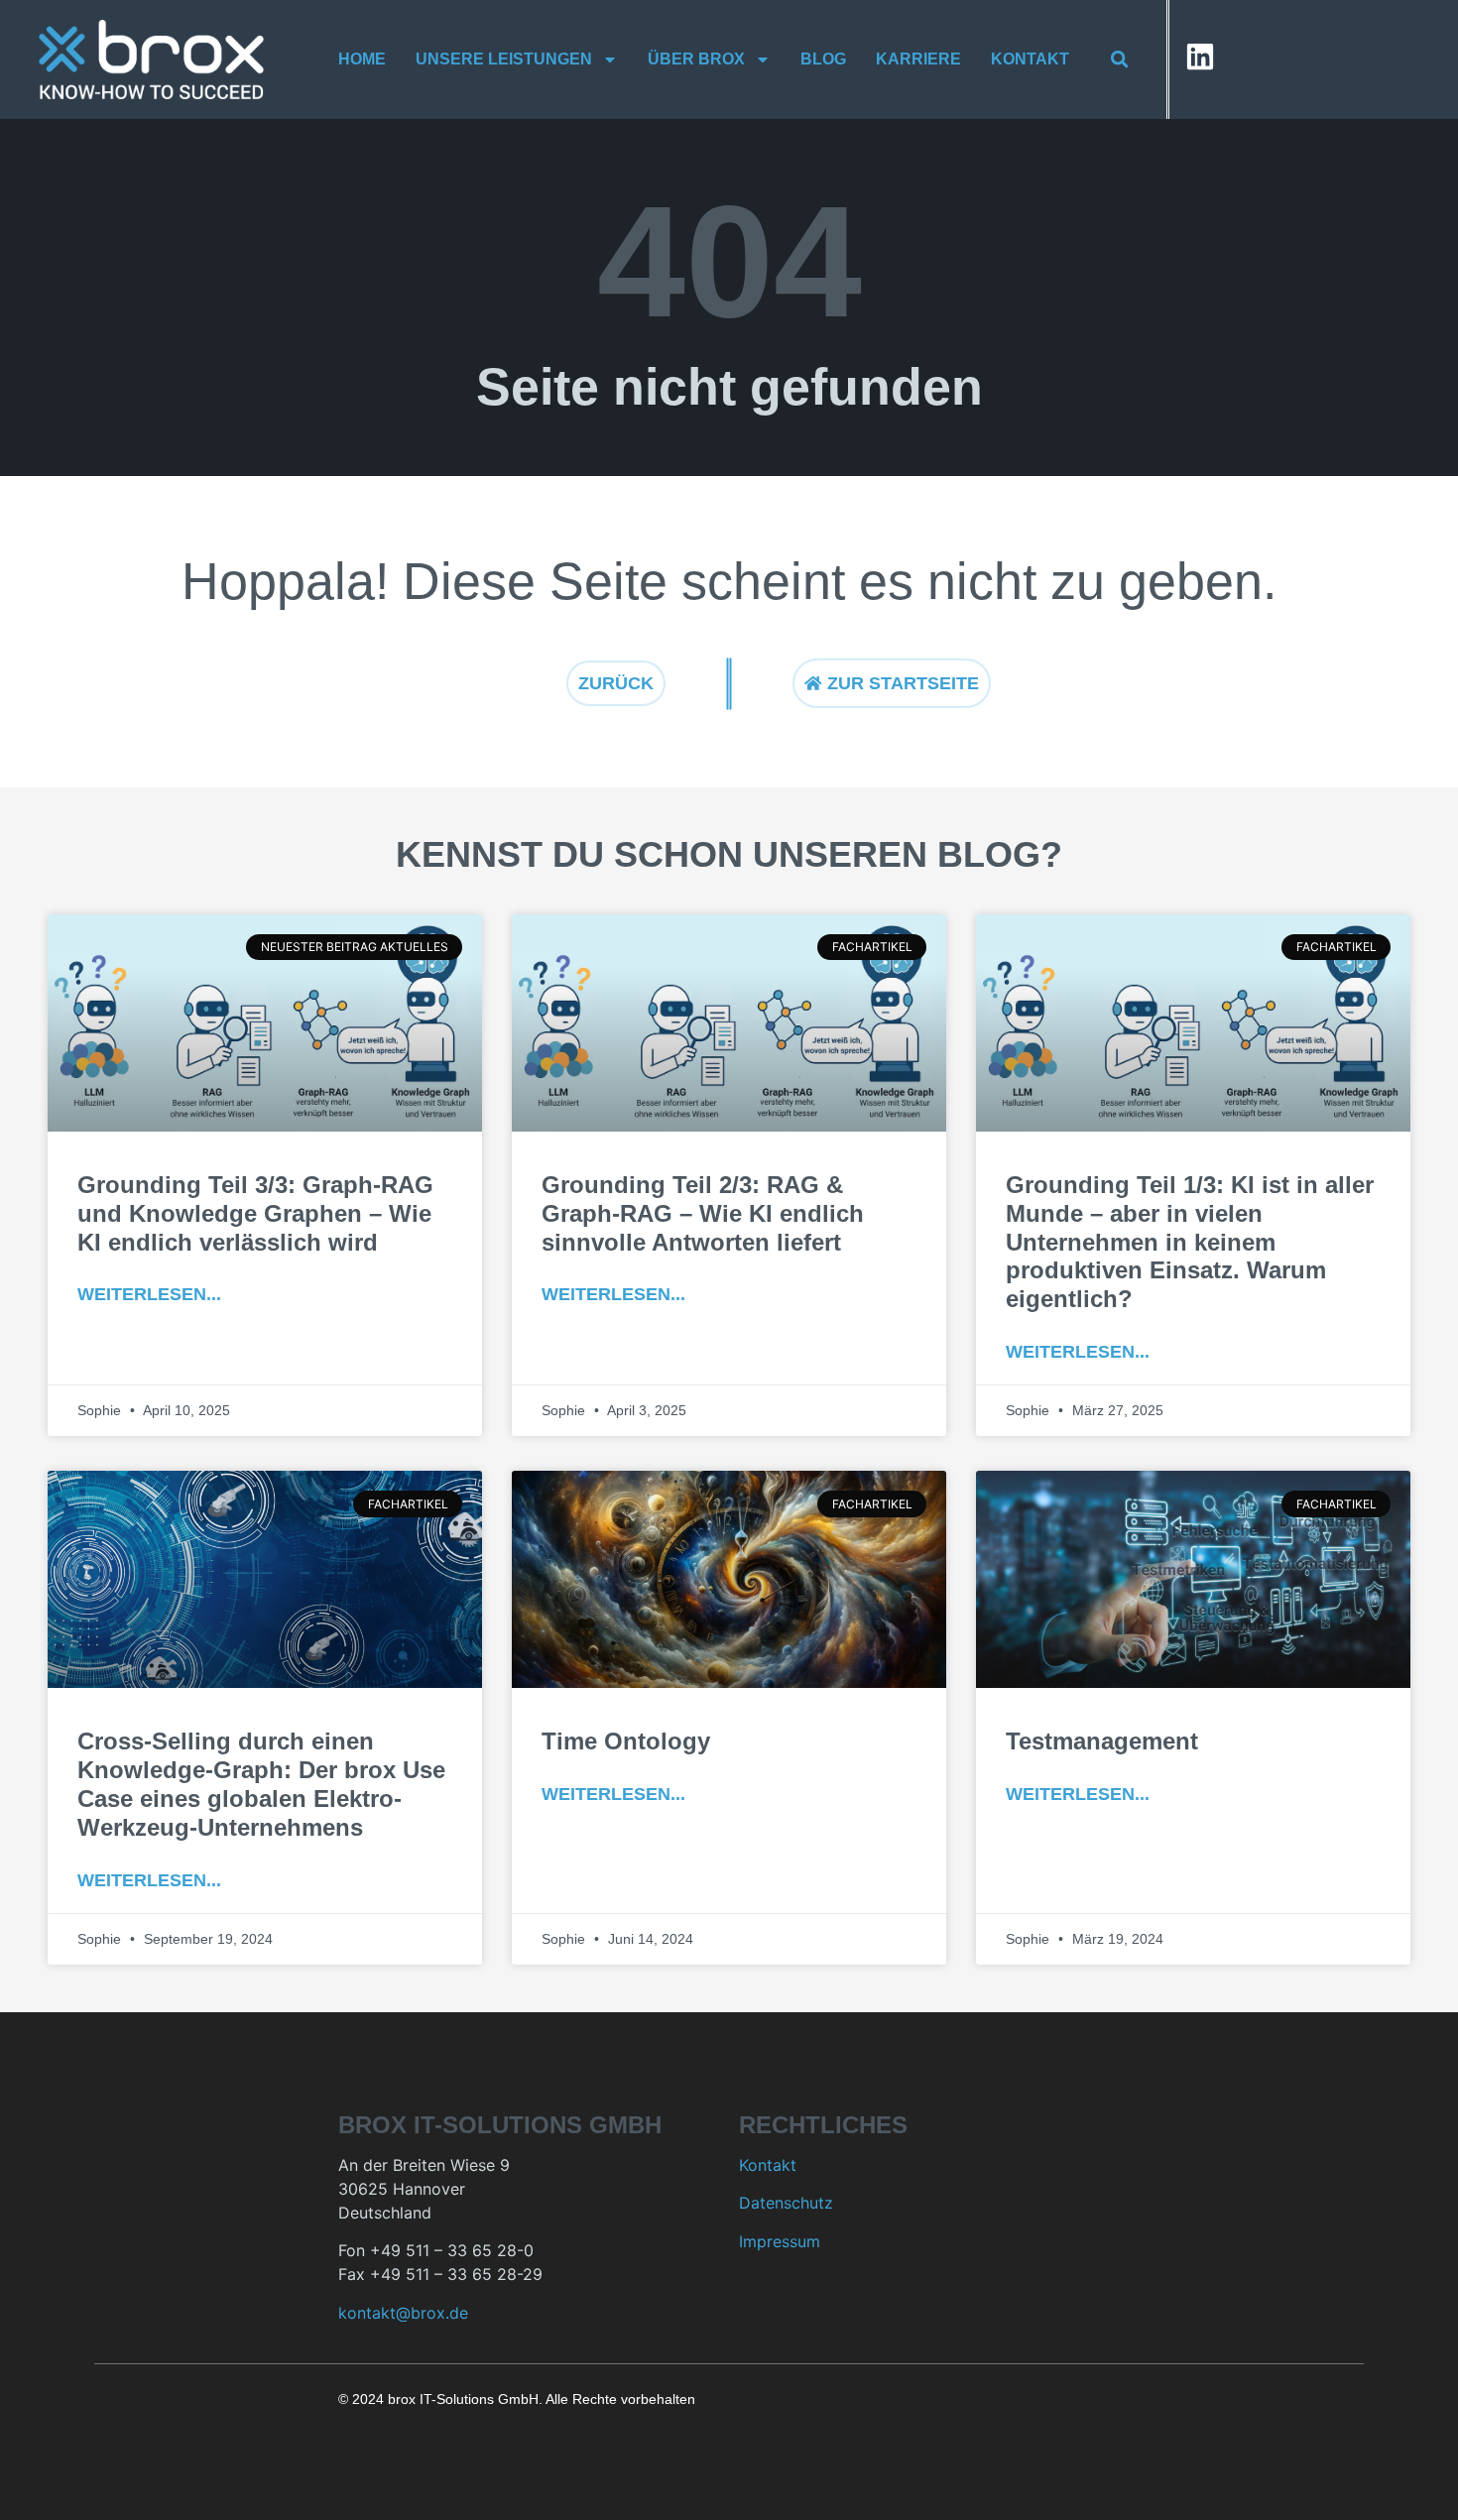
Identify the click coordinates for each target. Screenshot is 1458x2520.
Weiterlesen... (149, 1294)
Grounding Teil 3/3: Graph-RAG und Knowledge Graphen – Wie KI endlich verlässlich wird (255, 1213)
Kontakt (1030, 59)
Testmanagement (1102, 1741)
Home (362, 59)
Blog (823, 59)
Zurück (616, 683)
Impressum (780, 2241)
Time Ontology (626, 1741)
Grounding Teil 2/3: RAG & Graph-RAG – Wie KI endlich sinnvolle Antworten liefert (703, 1213)
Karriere (918, 59)
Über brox (696, 59)
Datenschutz (786, 2203)
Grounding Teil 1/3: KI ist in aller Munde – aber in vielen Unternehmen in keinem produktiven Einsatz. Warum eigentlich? (1190, 1242)
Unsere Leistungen (504, 59)
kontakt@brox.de (403, 2313)
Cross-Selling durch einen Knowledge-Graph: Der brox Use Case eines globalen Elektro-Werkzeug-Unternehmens (261, 1784)
